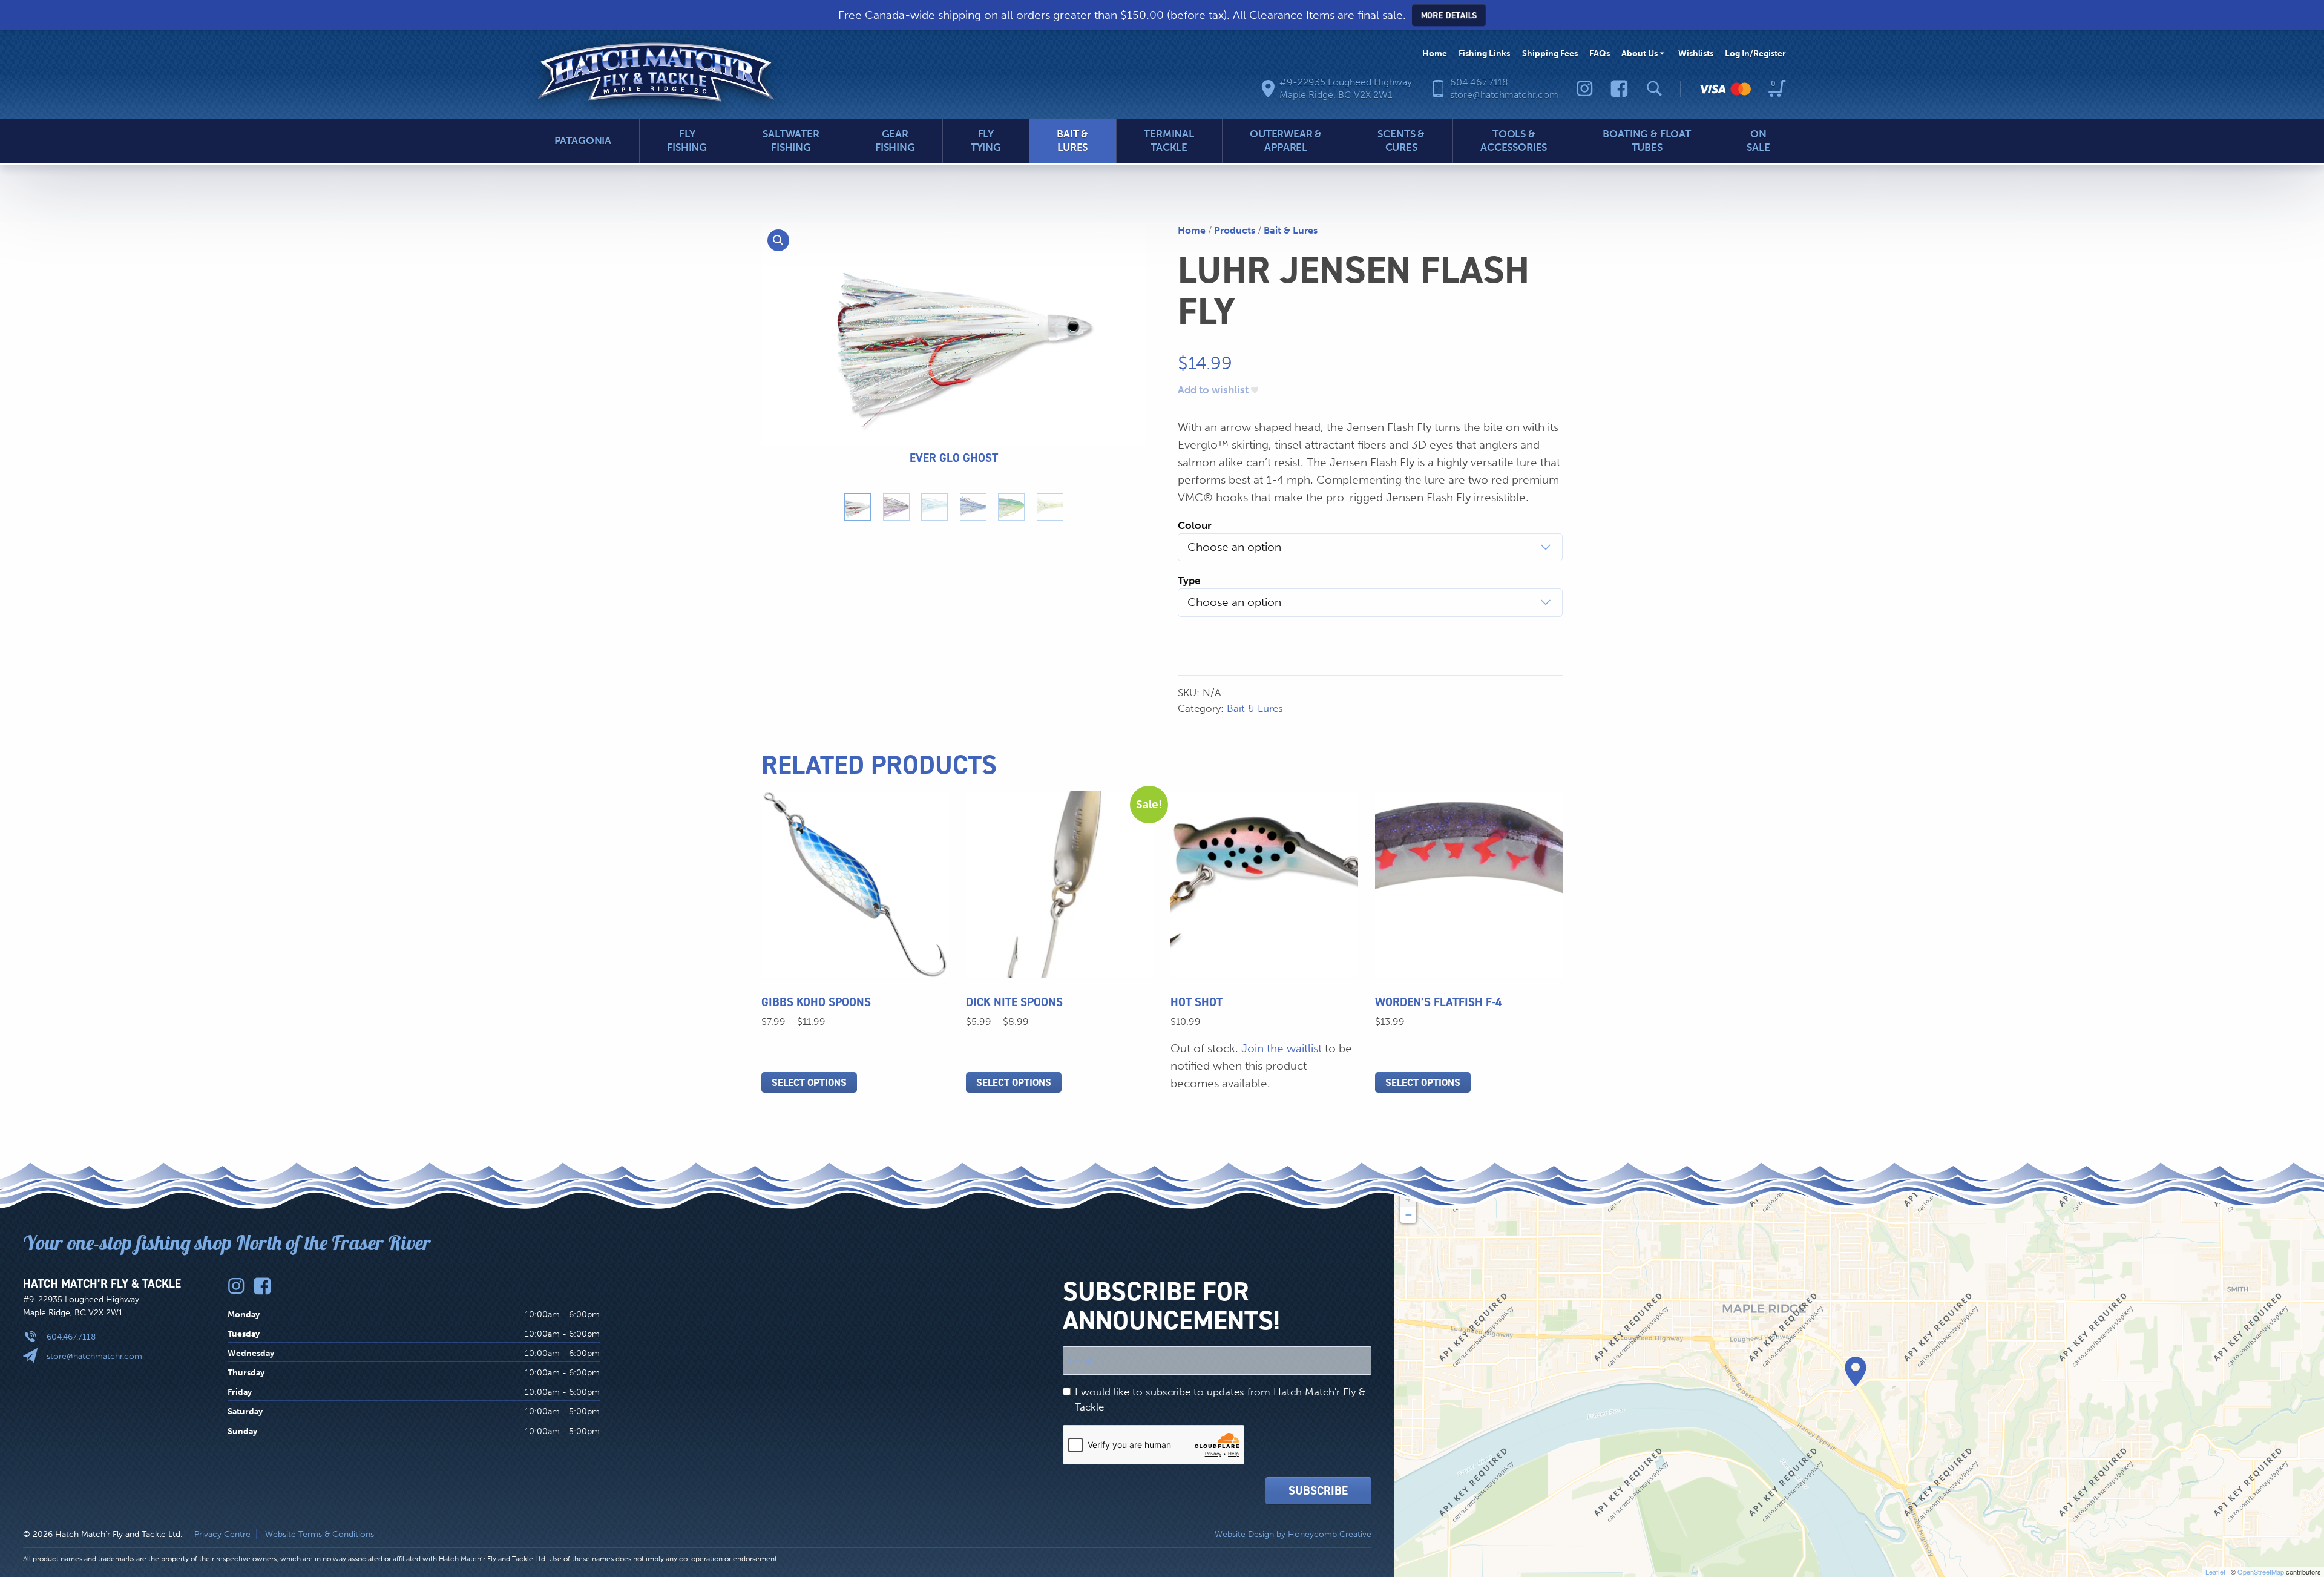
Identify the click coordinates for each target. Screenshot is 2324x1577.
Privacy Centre (222, 1534)
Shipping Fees (1550, 53)
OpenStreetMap (2261, 1572)
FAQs (1600, 53)
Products (1235, 230)
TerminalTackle (1169, 140)
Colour (1195, 525)
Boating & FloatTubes (1646, 140)
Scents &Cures (1401, 140)
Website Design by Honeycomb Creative (1293, 1534)
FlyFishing (687, 140)
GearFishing (895, 140)
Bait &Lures (1072, 140)
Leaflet (2215, 1572)
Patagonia (583, 140)
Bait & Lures (1291, 230)
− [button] (1409, 1215)
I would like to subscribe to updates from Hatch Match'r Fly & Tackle (1220, 1399)
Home (1435, 53)
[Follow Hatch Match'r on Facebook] (1619, 89)
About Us (1640, 53)
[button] (778, 240)
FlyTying (986, 140)
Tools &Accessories (1514, 140)
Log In (1755, 53)
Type (1189, 581)
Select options (809, 1082)
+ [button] (1409, 1199)
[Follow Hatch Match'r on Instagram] (1585, 89)
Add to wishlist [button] (1213, 390)
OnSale (1758, 140)
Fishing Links (1484, 53)
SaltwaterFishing (791, 140)
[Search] (1654, 89)
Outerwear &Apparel (1286, 140)
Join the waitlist (1282, 1048)
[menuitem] (1435, 54)
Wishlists (1696, 53)
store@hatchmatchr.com (94, 1356)
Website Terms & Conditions (320, 1534)
